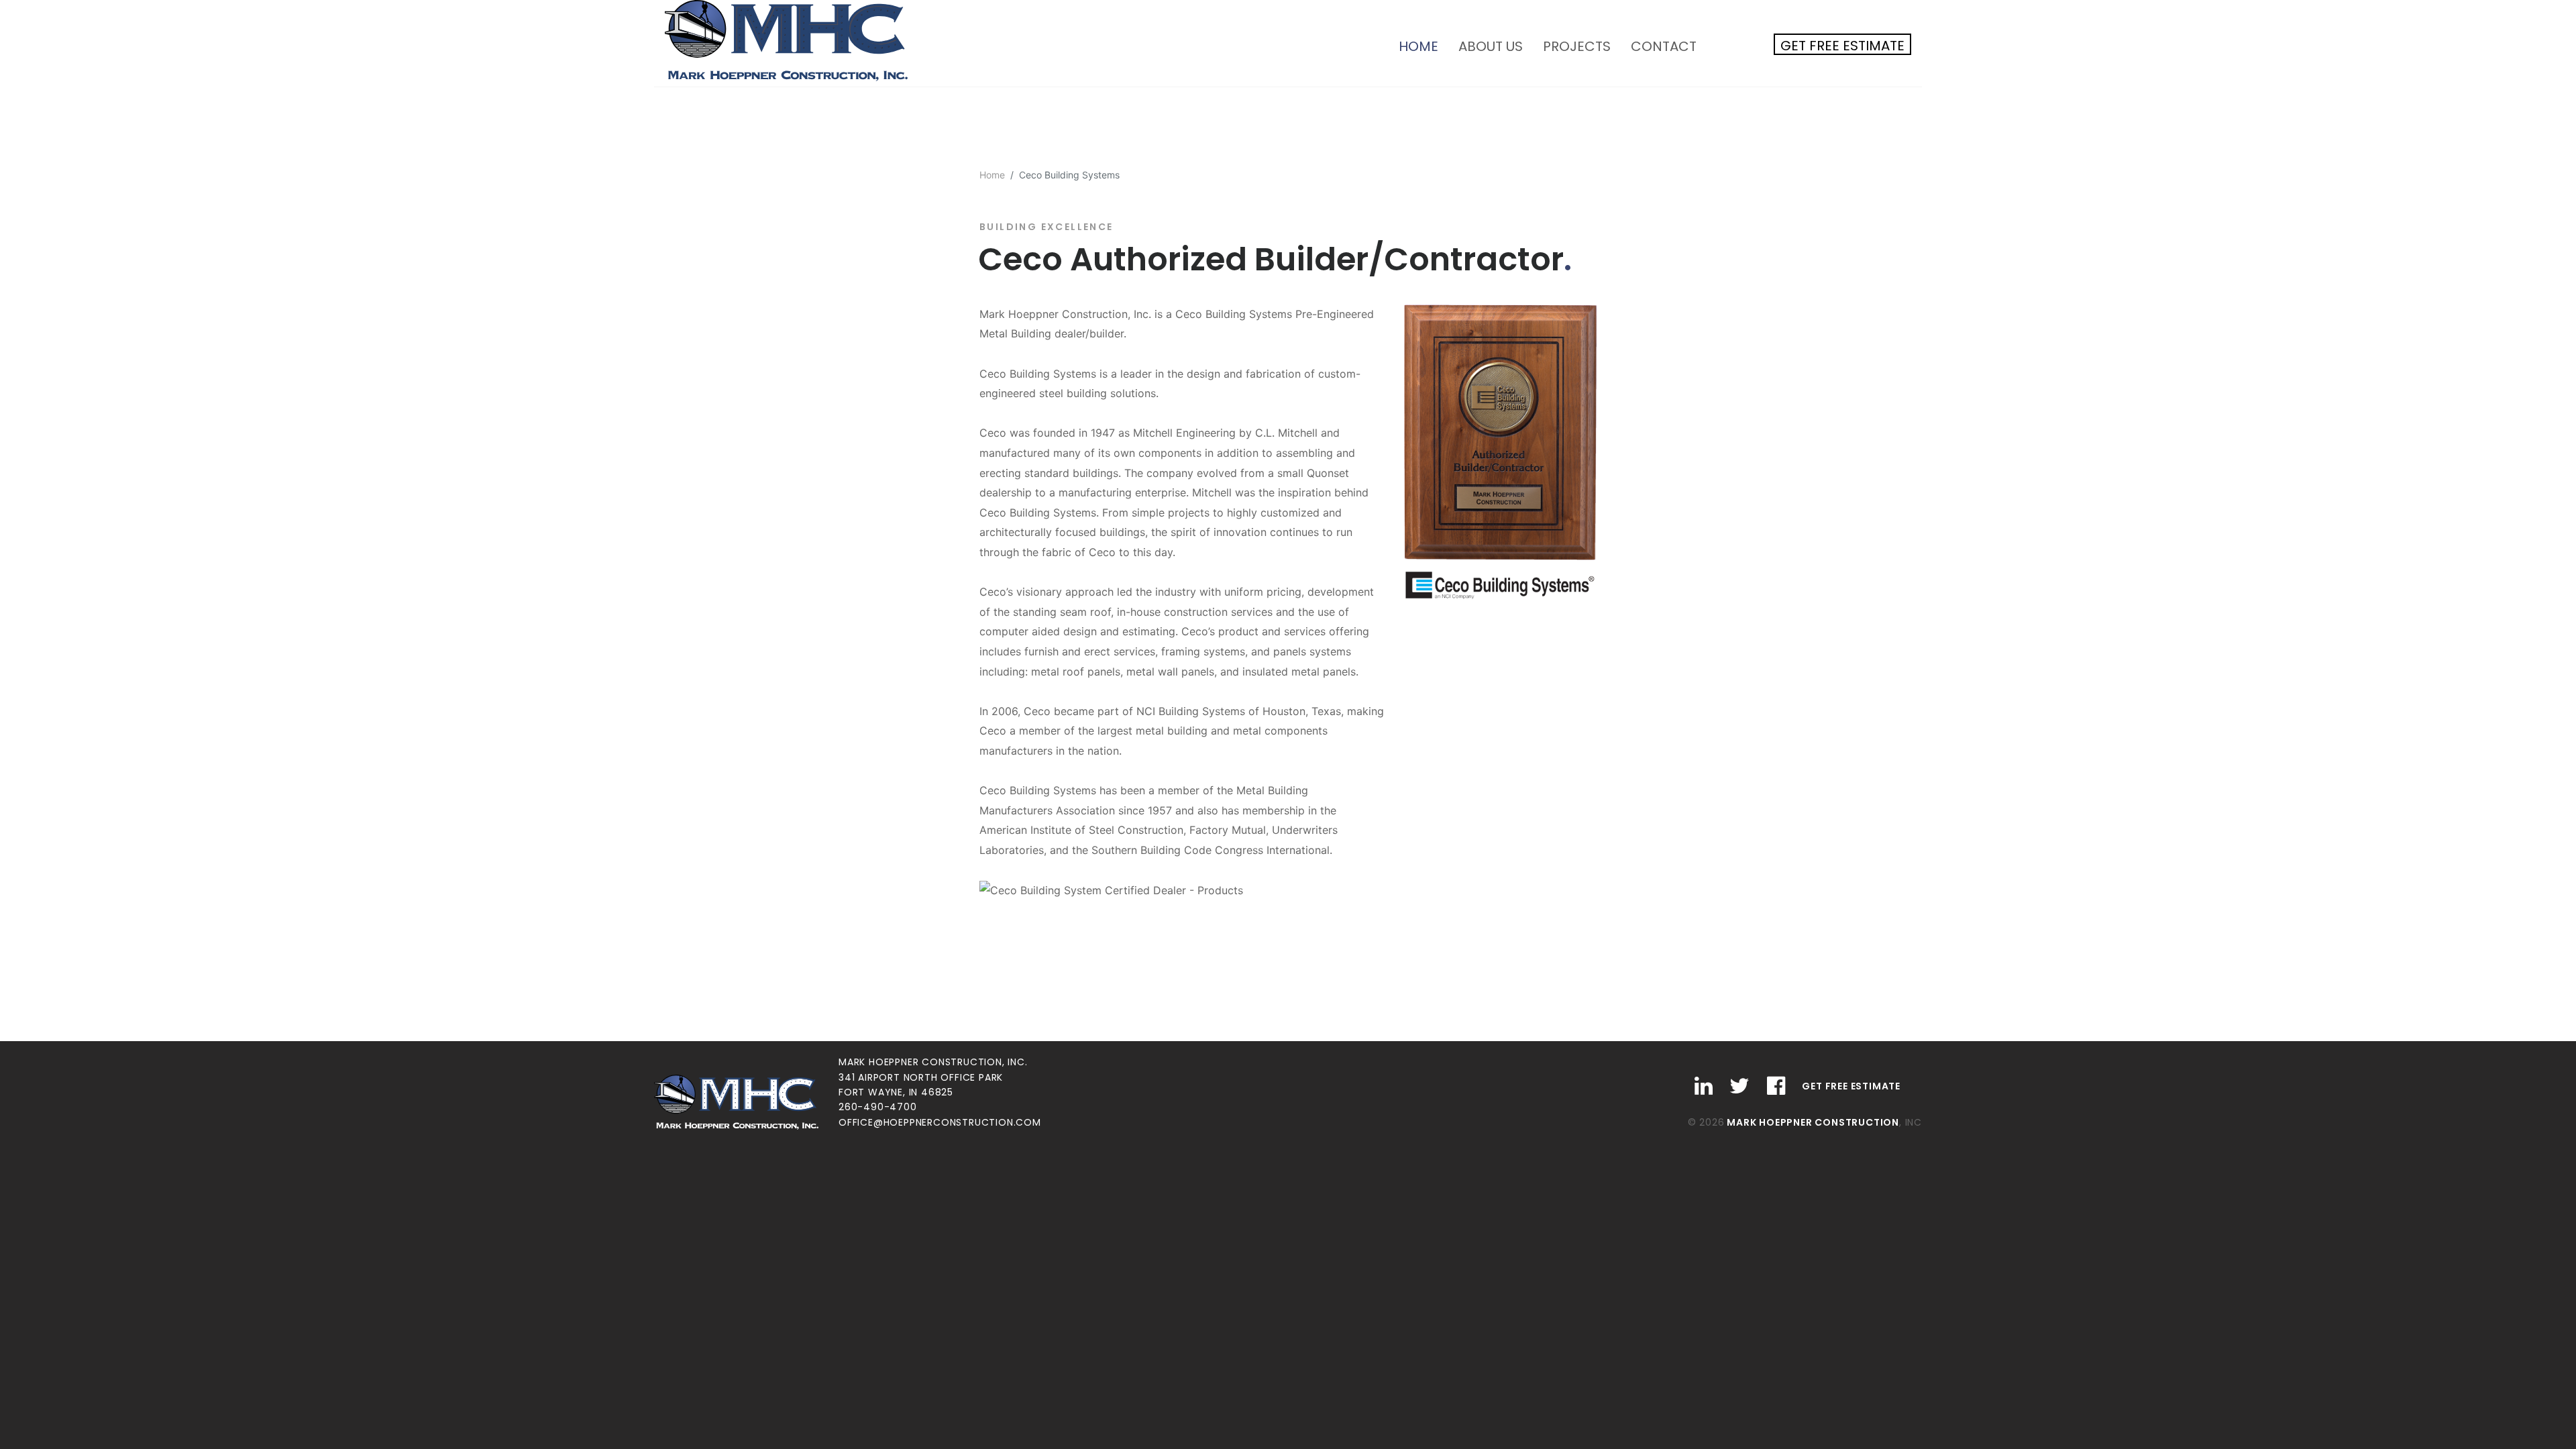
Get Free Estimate (1842, 46)
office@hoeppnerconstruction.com (940, 1122)
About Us (1491, 46)
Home (1424, 46)
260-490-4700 (878, 1107)
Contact (1664, 46)
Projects (1577, 46)
